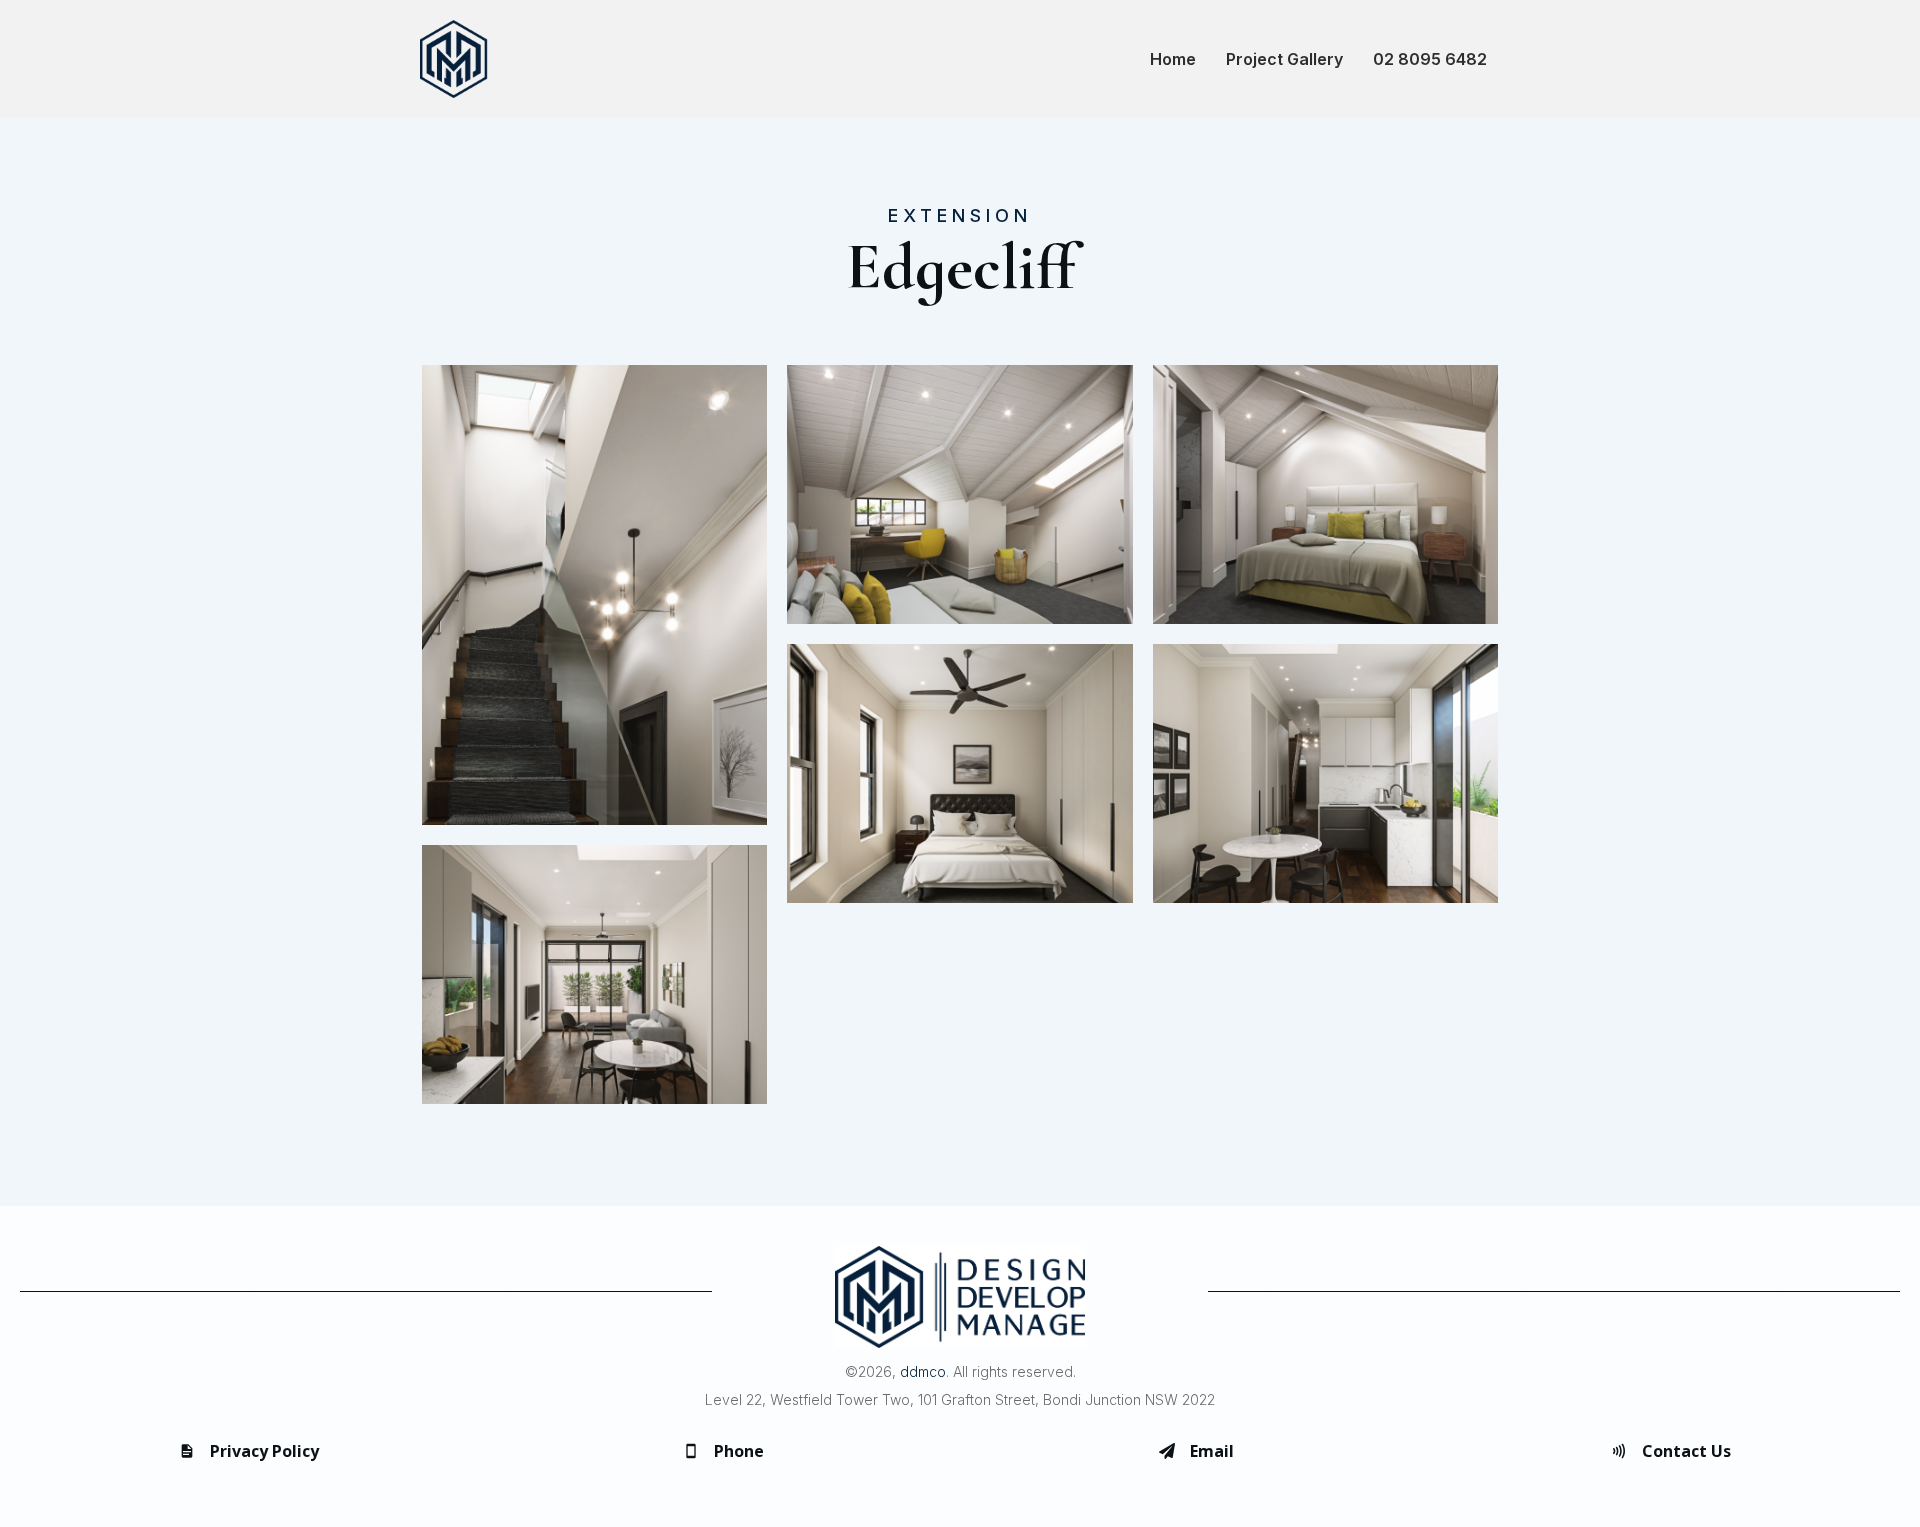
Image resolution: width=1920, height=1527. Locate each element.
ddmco (923, 1371)
